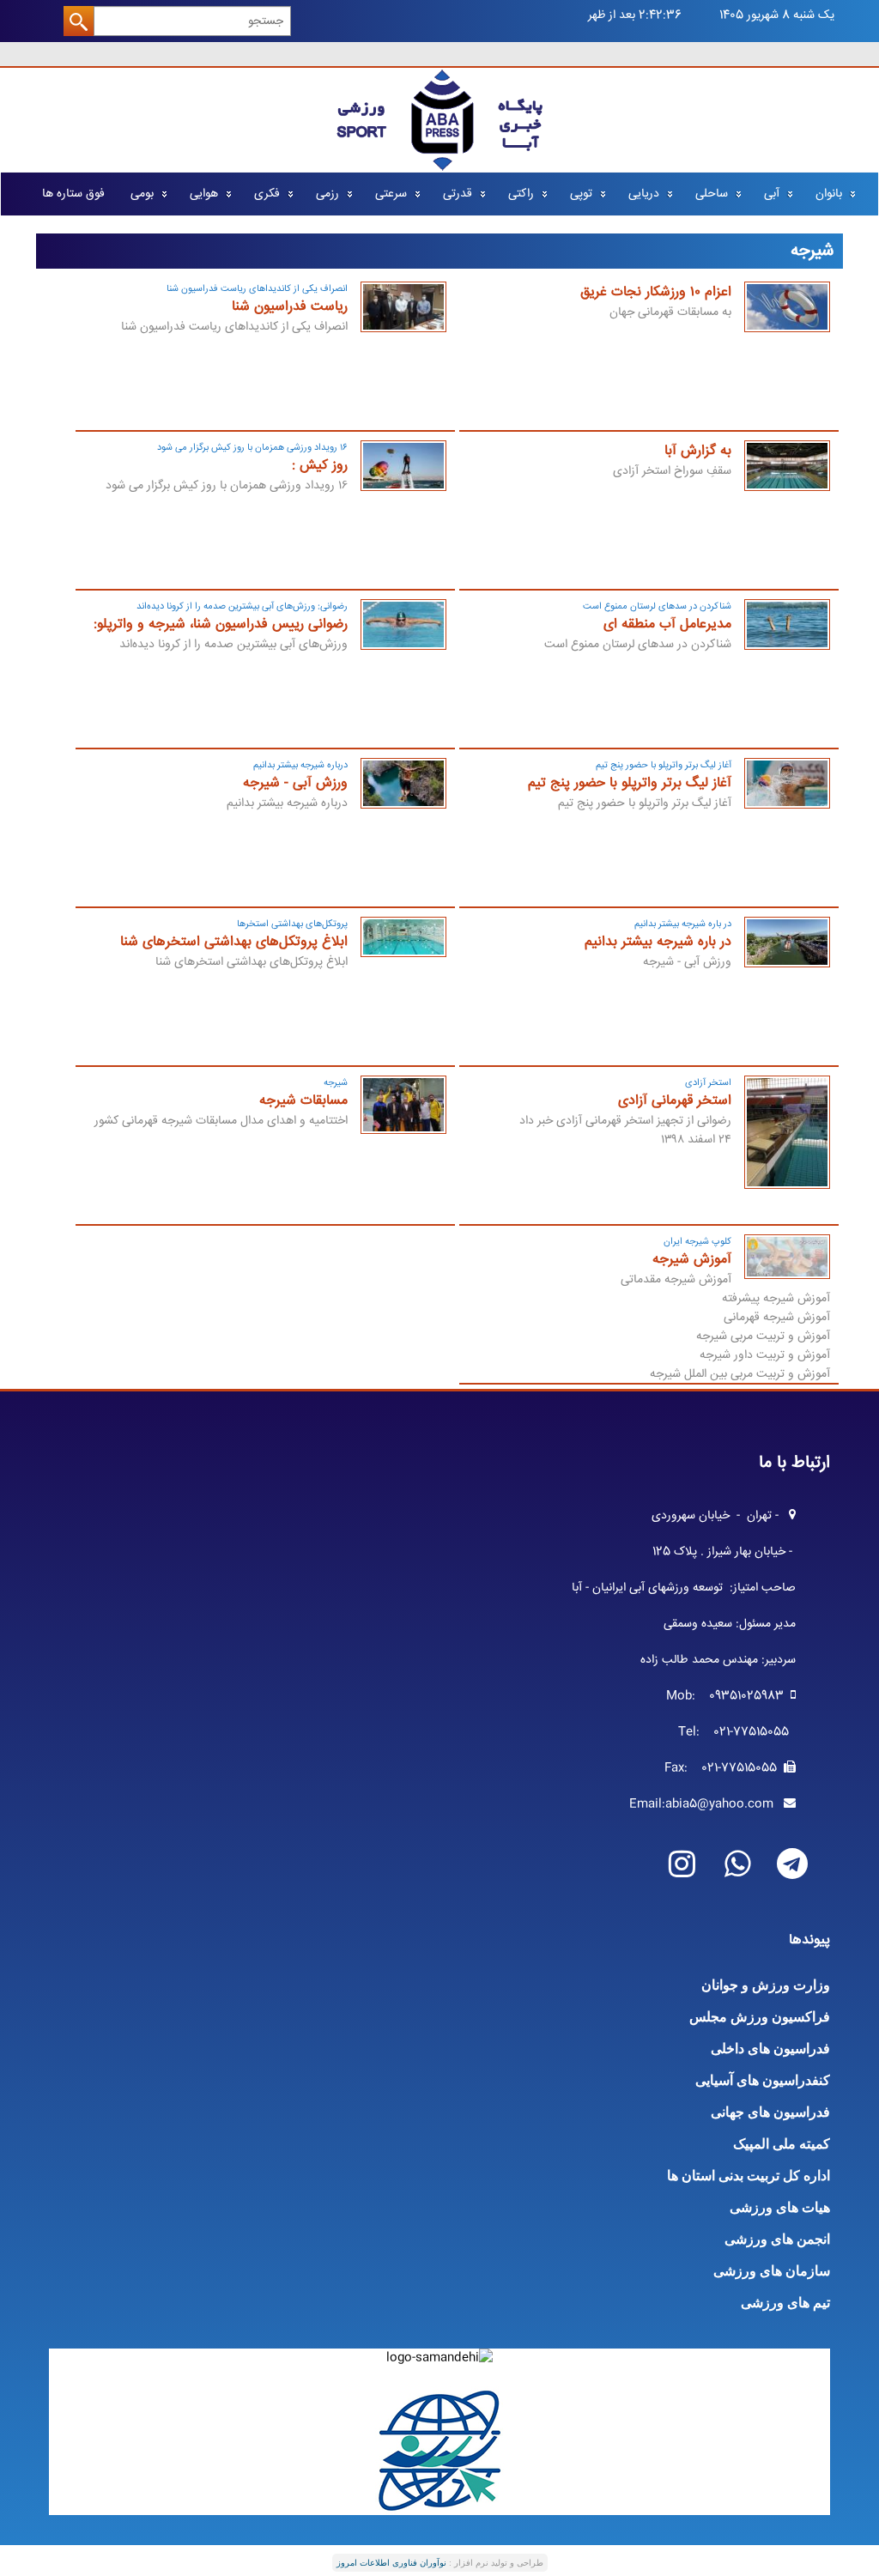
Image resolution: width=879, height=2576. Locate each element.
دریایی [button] (644, 194)
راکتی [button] (521, 194)
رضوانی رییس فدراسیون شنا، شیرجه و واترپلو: (221, 624)
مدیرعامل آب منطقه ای (667, 624)
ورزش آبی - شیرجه (295, 783)
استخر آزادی (708, 1083)
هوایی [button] (204, 194)
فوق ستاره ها (73, 194)
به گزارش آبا (698, 451)
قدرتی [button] (458, 194)
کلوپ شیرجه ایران (697, 1242)
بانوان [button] (829, 194)
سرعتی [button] (391, 194)
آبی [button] (772, 194)
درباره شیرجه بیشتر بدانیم (300, 765)
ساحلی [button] (712, 194)
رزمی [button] (327, 194)
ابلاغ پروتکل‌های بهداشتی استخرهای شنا (234, 942)
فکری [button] (267, 194)
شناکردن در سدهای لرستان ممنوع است (657, 606)
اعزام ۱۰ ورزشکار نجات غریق (656, 292)
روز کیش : (320, 466)
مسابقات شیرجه (303, 1101)
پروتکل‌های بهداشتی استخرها (292, 924)
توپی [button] (581, 194)
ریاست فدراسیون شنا (290, 307)
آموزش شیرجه (692, 1260)
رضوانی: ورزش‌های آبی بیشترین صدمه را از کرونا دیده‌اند (242, 606)
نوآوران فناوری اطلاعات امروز (391, 2563)
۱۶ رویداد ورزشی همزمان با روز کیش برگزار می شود (252, 448)
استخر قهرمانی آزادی (675, 1101)
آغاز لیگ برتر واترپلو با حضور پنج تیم (664, 765)
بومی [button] (142, 194)
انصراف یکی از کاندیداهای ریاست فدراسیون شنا (257, 289)
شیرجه (336, 1083)
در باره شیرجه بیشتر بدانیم (683, 924)
